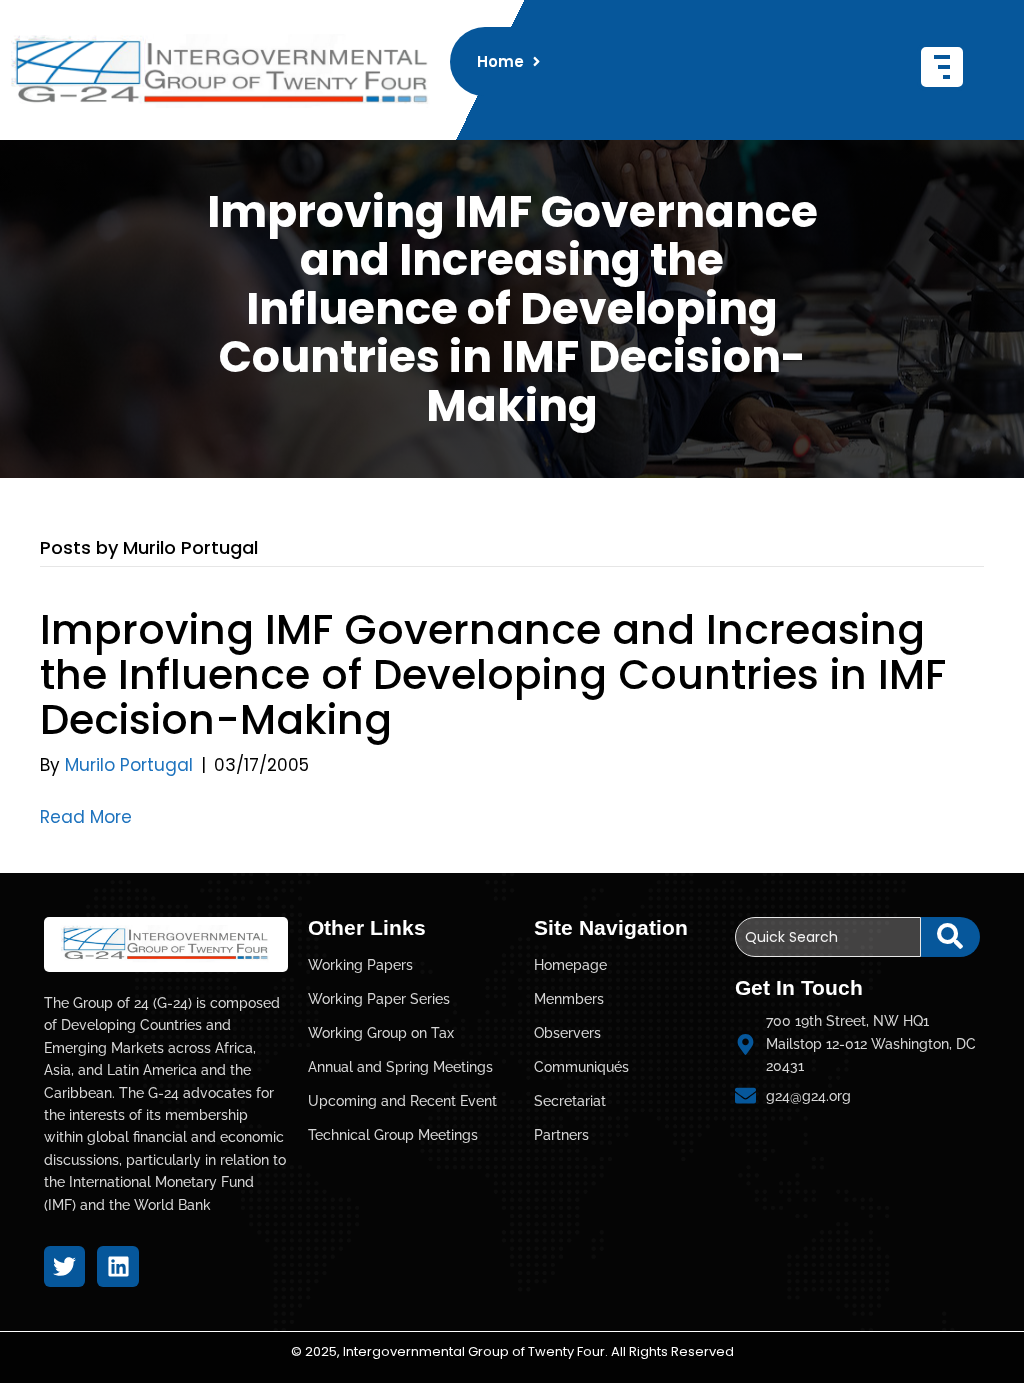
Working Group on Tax (381, 1033)
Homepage (570, 965)
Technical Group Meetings (393, 1135)
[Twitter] (64, 1266)
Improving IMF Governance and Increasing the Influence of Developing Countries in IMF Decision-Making (493, 674)
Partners (561, 1135)
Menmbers (569, 999)
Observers (567, 1033)
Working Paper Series (379, 999)
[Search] (950, 937)
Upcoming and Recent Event (402, 1101)
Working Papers (360, 965)
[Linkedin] (117, 1266)
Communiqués (581, 1067)
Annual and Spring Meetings (400, 1067)
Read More (86, 817)
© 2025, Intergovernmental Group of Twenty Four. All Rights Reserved (512, 1351)
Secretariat (570, 1101)
